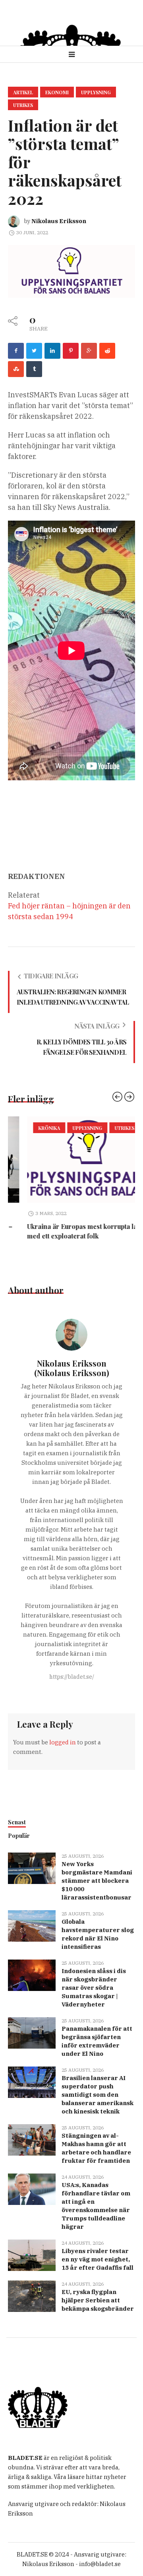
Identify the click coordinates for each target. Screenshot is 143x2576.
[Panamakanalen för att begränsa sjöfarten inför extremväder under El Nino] (32, 2032)
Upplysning (96, 92)
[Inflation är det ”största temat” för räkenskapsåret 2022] (71, 271)
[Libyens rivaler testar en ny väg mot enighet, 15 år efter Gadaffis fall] (32, 2254)
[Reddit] (107, 351)
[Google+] (89, 351)
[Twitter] (34, 351)
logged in (63, 1742)
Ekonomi (57, 92)
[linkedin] (52, 351)
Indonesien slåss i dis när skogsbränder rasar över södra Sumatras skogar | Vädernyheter (94, 1988)
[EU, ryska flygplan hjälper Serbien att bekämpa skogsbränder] (32, 2295)
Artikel (23, 92)
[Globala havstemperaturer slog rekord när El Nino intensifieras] (32, 1925)
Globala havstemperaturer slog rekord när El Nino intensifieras (98, 1934)
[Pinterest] (71, 351)
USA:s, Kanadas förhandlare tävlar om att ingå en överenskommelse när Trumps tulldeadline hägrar (96, 2206)
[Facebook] (16, 351)
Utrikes (23, 105)
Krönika (30, 1128)
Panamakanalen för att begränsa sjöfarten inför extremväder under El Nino (97, 2041)
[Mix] (16, 369)
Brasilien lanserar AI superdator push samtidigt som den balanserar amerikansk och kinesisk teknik (98, 2095)
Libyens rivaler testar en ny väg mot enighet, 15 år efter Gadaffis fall (98, 2259)
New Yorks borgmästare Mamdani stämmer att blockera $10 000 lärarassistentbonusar (97, 1881)
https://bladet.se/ (72, 1677)
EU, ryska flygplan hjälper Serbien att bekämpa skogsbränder (98, 2300)
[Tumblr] (34, 369)
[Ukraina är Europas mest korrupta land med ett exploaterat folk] (71, 1160)
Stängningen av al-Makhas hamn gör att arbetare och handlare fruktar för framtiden (96, 2148)
